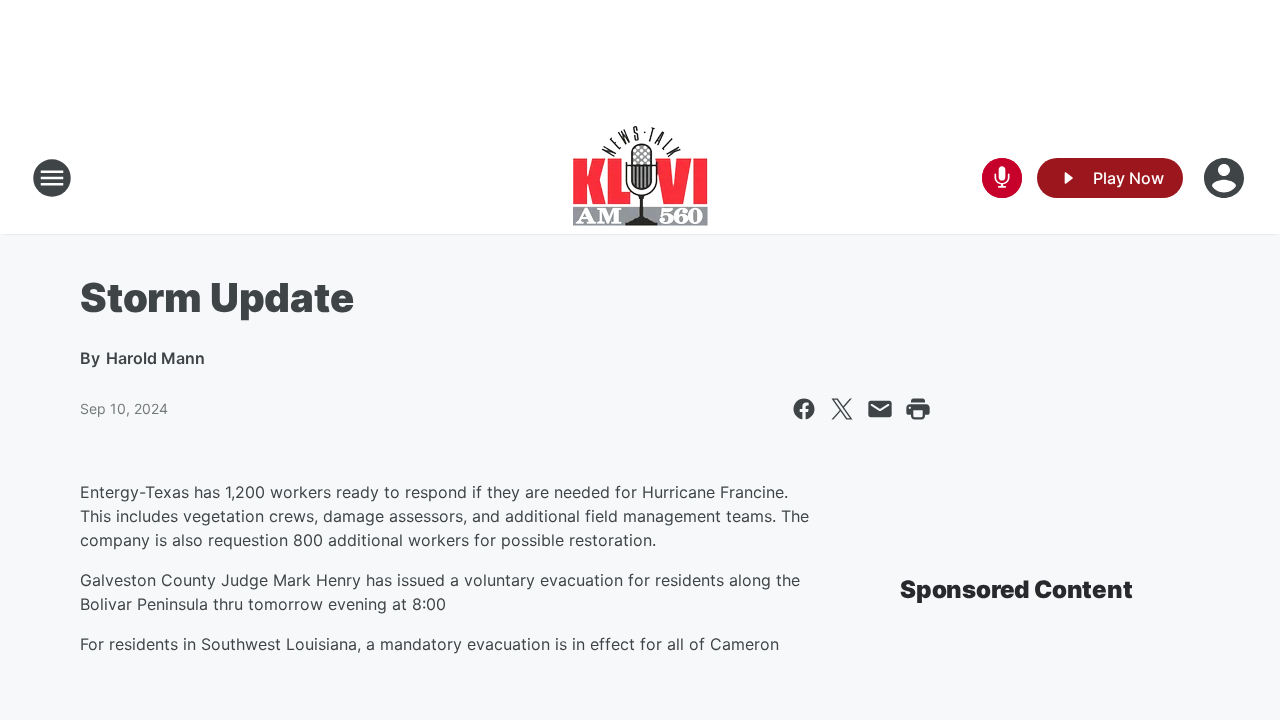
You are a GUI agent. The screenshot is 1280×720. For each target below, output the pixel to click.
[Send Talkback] (1002, 178)
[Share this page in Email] (880, 409)
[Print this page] (918, 409)
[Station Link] (640, 178)
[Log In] (1226, 178)
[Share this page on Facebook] (804, 409)
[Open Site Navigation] (52, 178)
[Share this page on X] (842, 409)
